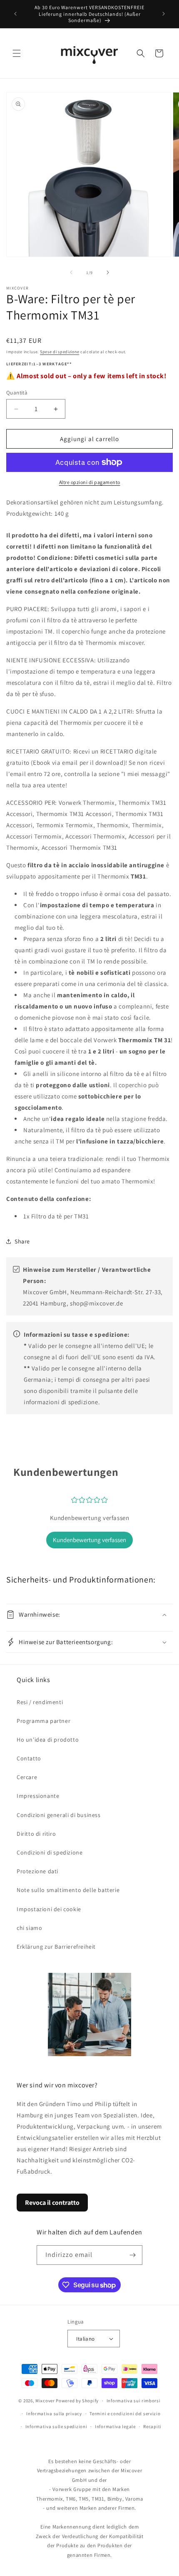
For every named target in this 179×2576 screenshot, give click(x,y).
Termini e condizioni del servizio (125, 2414)
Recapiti (152, 2426)
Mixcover (45, 2401)
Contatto (29, 1758)
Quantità (17, 393)
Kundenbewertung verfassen (89, 1540)
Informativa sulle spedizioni (56, 2426)
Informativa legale (115, 2426)
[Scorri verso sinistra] (71, 272)
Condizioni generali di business (59, 1815)
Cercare (27, 1777)
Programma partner (44, 1721)
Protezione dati (37, 1871)
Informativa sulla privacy (54, 2414)
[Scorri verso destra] (108, 272)
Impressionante (38, 1796)
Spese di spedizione (60, 352)
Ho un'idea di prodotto (48, 1740)
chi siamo (29, 1928)
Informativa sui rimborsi (134, 2401)
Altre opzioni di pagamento (90, 482)
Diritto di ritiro (36, 1834)
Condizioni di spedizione (50, 1852)
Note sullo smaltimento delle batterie (68, 1890)
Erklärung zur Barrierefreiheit (56, 1947)
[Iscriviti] (133, 2255)
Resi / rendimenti (40, 1702)
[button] (17, 53)
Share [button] (22, 1241)
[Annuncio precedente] (15, 14)
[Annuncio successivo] (164, 14)
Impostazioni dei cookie (49, 1909)
